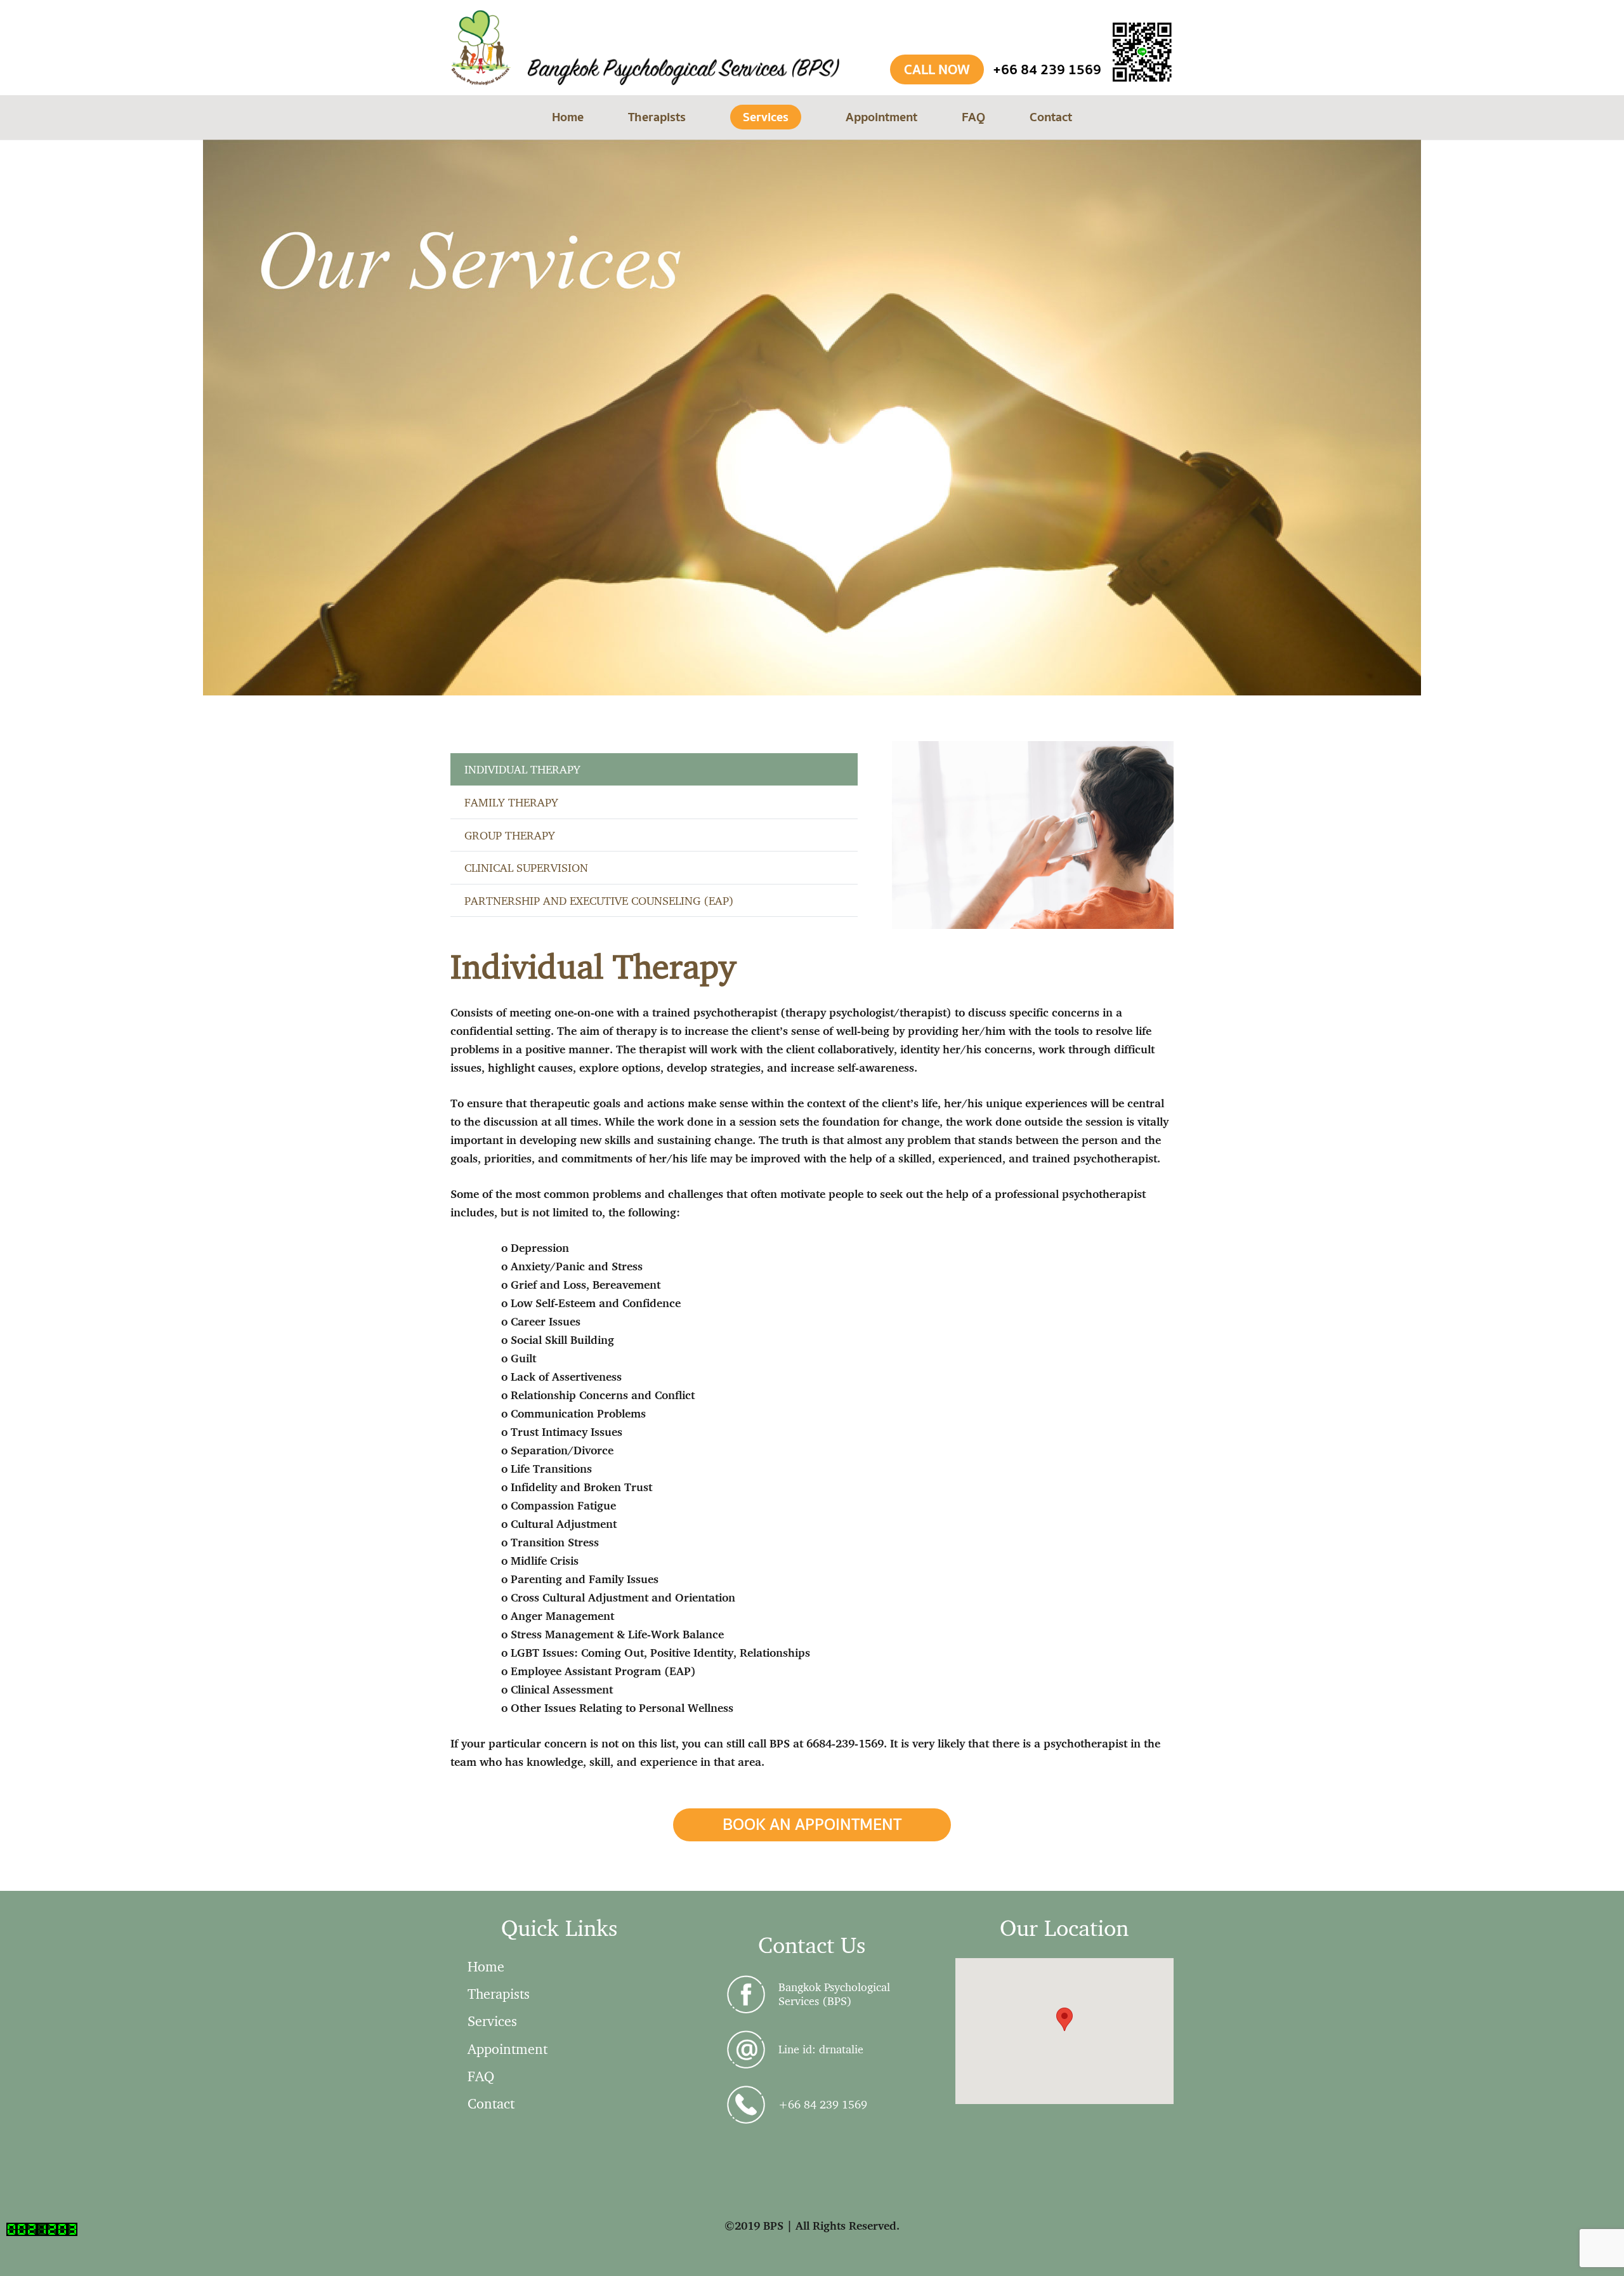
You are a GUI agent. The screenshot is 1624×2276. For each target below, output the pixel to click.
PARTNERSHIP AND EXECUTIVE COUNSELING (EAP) (599, 900)
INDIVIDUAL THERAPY (522, 769)
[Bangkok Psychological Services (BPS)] (752, 1994)
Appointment (507, 2049)
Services (492, 2021)
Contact (491, 2103)
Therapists (499, 1993)
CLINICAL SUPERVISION (526, 867)
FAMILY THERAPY (511, 802)
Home (486, 1966)
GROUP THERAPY (510, 835)
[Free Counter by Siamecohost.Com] (42, 2232)
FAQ (481, 2076)
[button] (1064, 2019)
